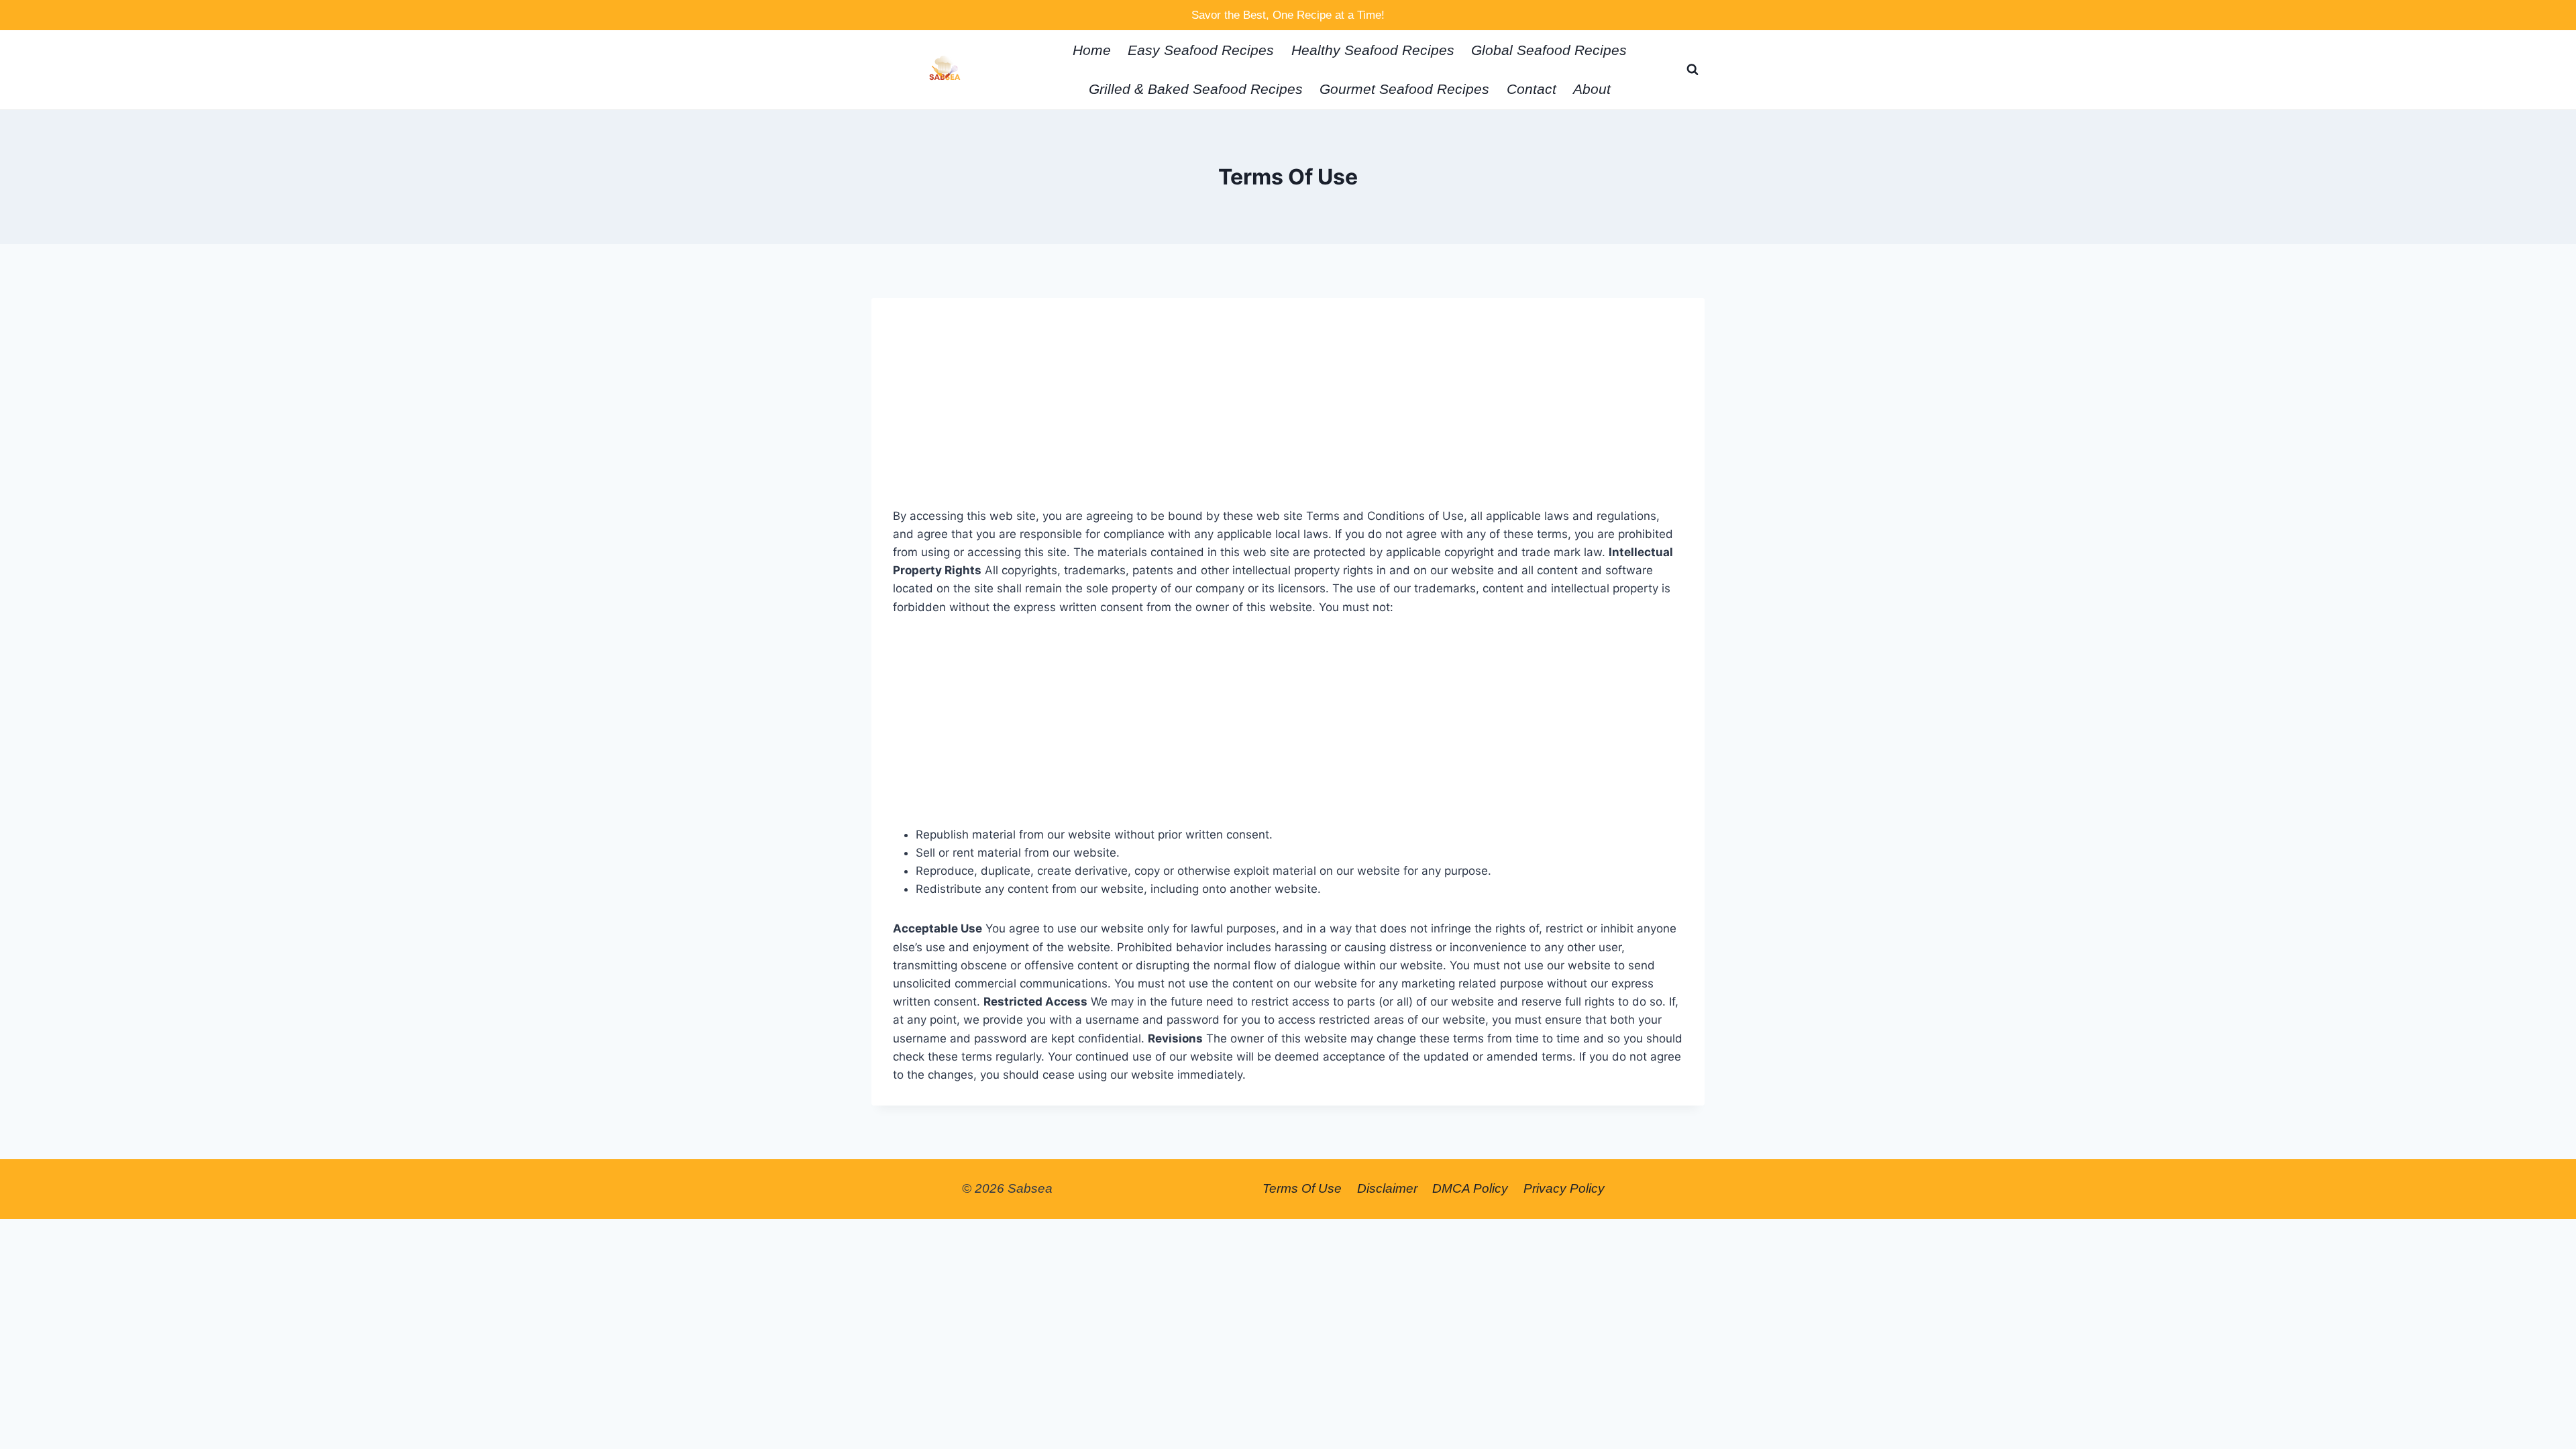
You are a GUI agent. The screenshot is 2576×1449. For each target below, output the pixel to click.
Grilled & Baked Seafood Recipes (1196, 89)
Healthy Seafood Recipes (1373, 50)
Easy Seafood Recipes (1201, 50)
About (1592, 89)
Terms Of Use (1302, 1188)
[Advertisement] (1288, 413)
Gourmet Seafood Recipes (1404, 89)
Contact (1532, 89)
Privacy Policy (1564, 1188)
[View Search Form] (1693, 70)
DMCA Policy (1470, 1188)
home (1092, 50)
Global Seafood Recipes (1549, 50)
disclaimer (1387, 1188)
